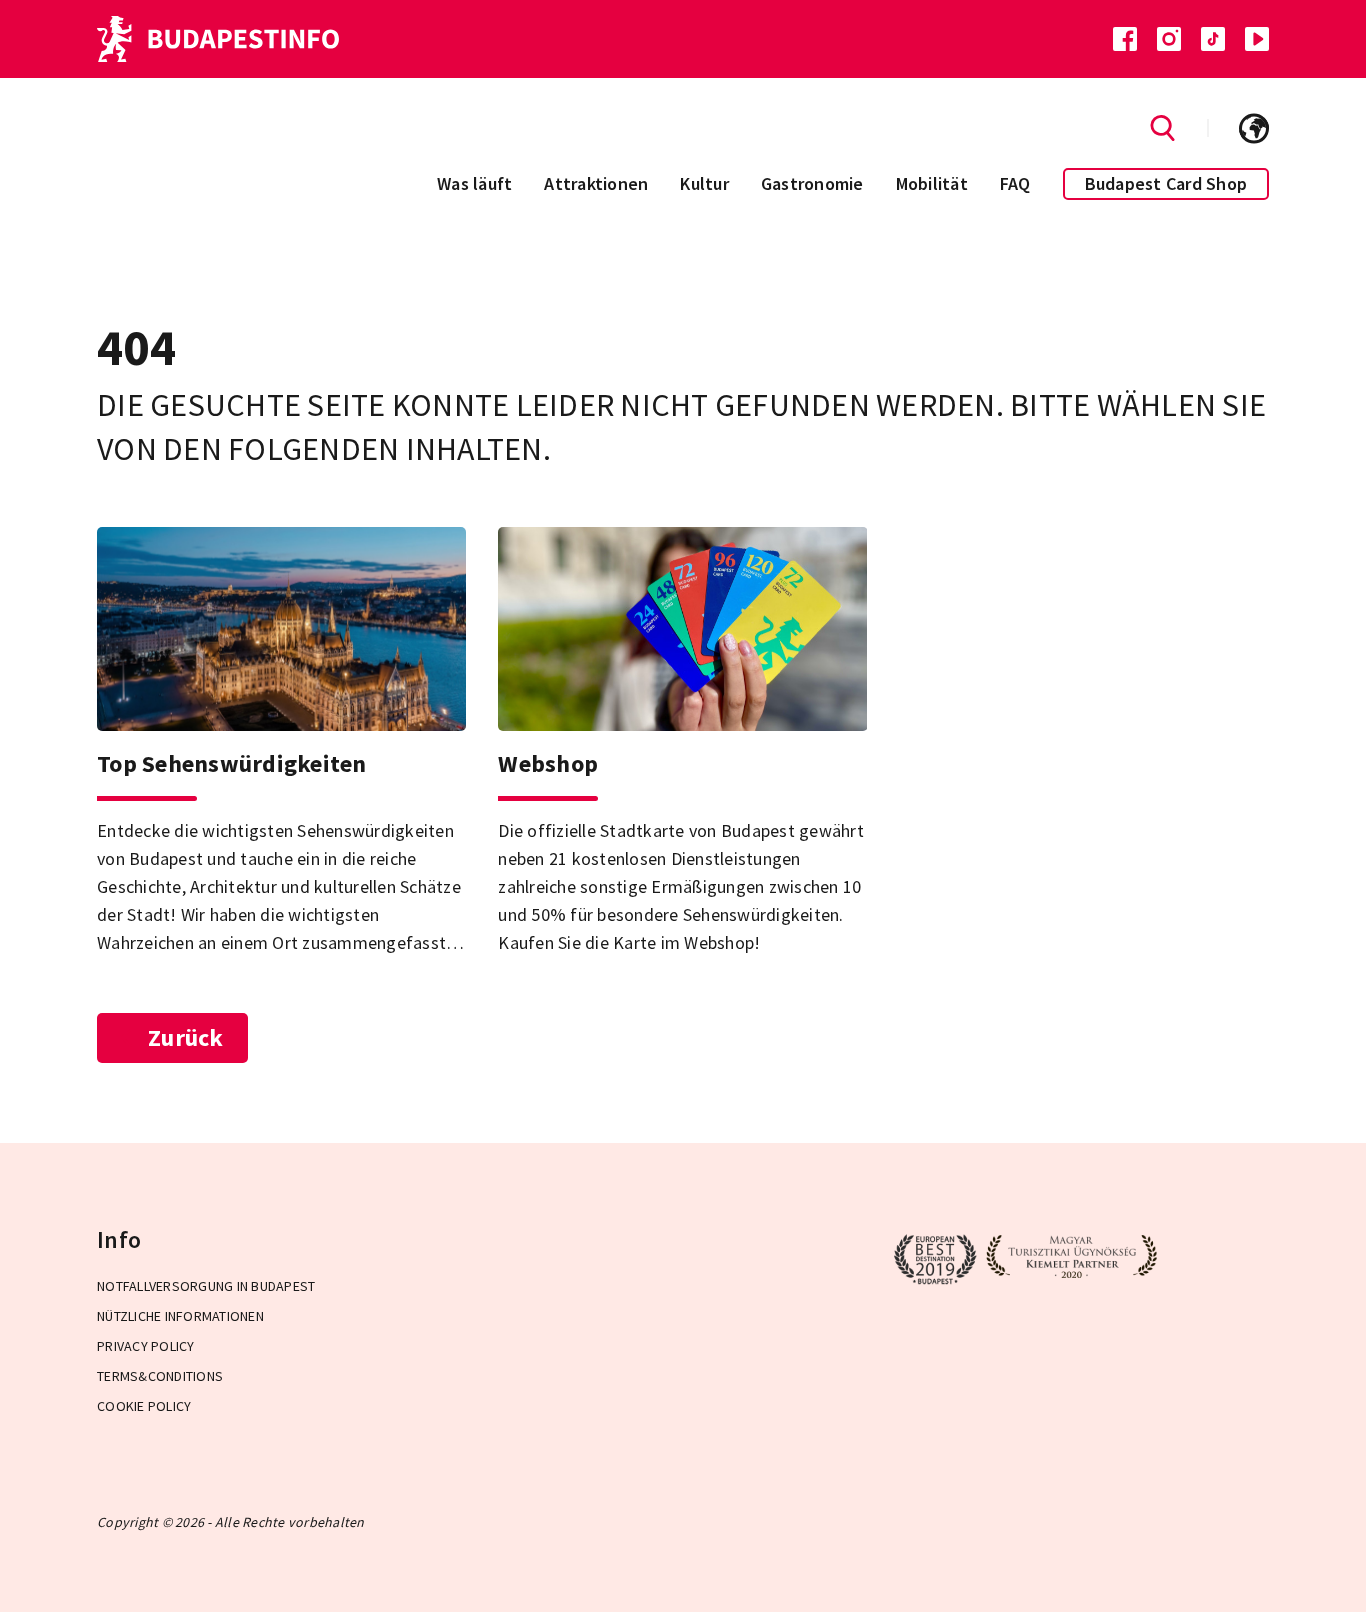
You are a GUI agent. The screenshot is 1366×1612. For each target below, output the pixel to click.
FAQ (1015, 183)
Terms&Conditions (160, 1376)
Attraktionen (596, 183)
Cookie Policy (144, 1406)
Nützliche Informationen (180, 1316)
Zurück (186, 1037)
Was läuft (474, 183)
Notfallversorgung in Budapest (206, 1286)
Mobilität (932, 183)
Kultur (704, 183)
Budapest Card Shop (1166, 183)
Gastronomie (812, 183)
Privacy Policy (146, 1346)
